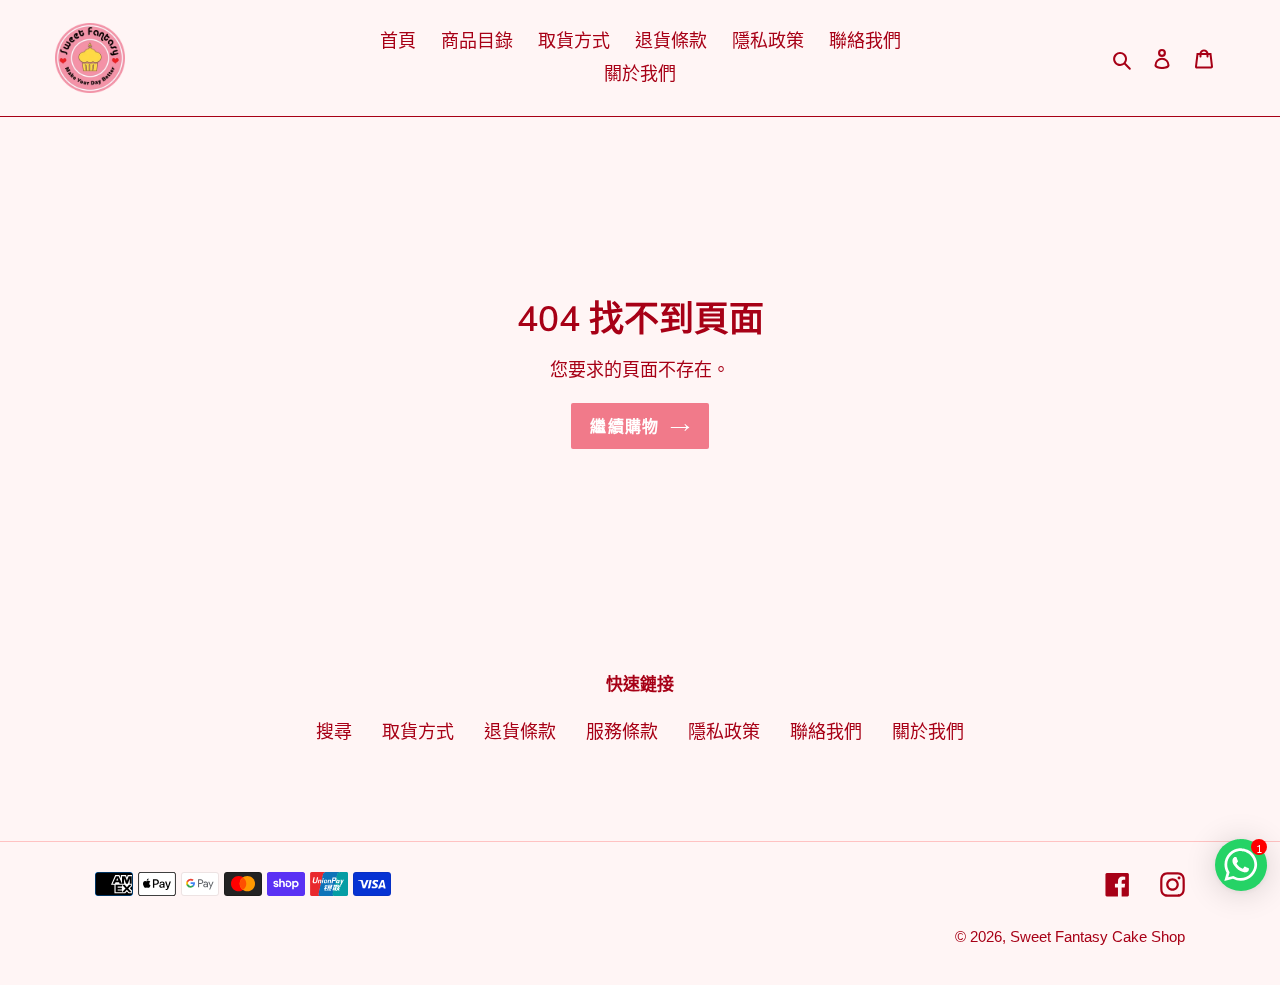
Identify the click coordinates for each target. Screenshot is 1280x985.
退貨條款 (520, 732)
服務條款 (622, 732)
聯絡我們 (826, 732)
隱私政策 (724, 732)
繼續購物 (624, 426)
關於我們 (928, 732)
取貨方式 (418, 732)
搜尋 (334, 732)
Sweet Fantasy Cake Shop (1097, 936)
